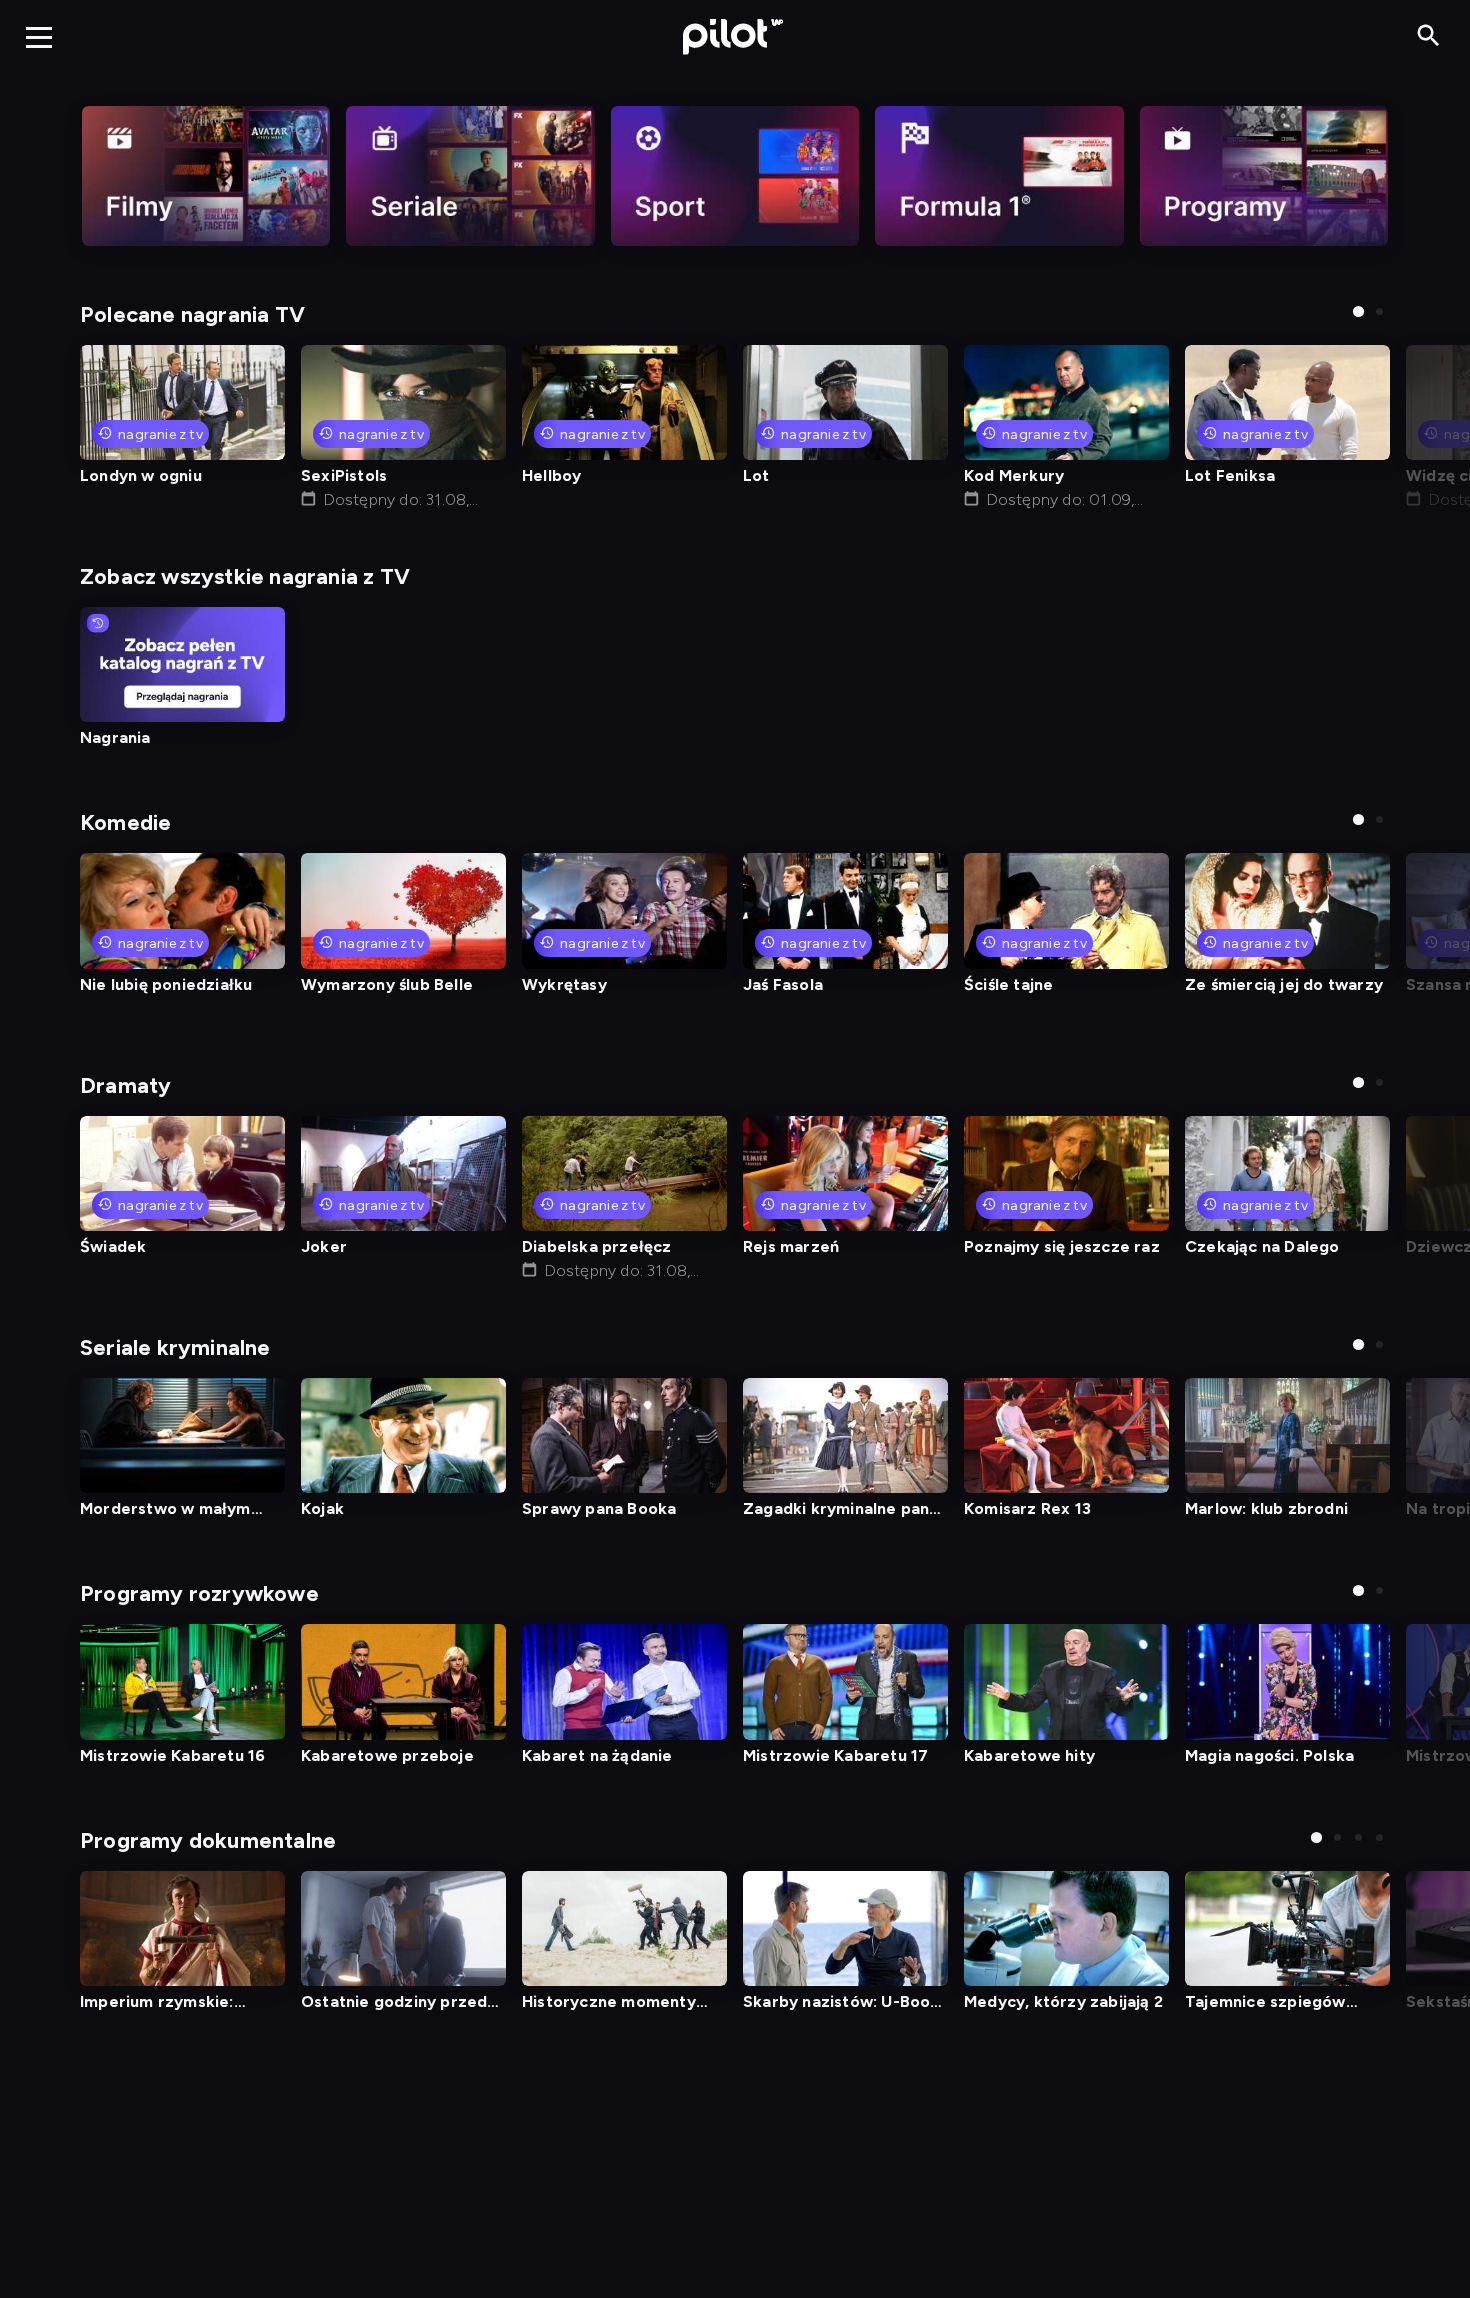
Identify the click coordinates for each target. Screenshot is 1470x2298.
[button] (1358, 311)
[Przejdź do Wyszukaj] (1428, 36)
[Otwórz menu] (39, 37)
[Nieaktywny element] (206, 176)
